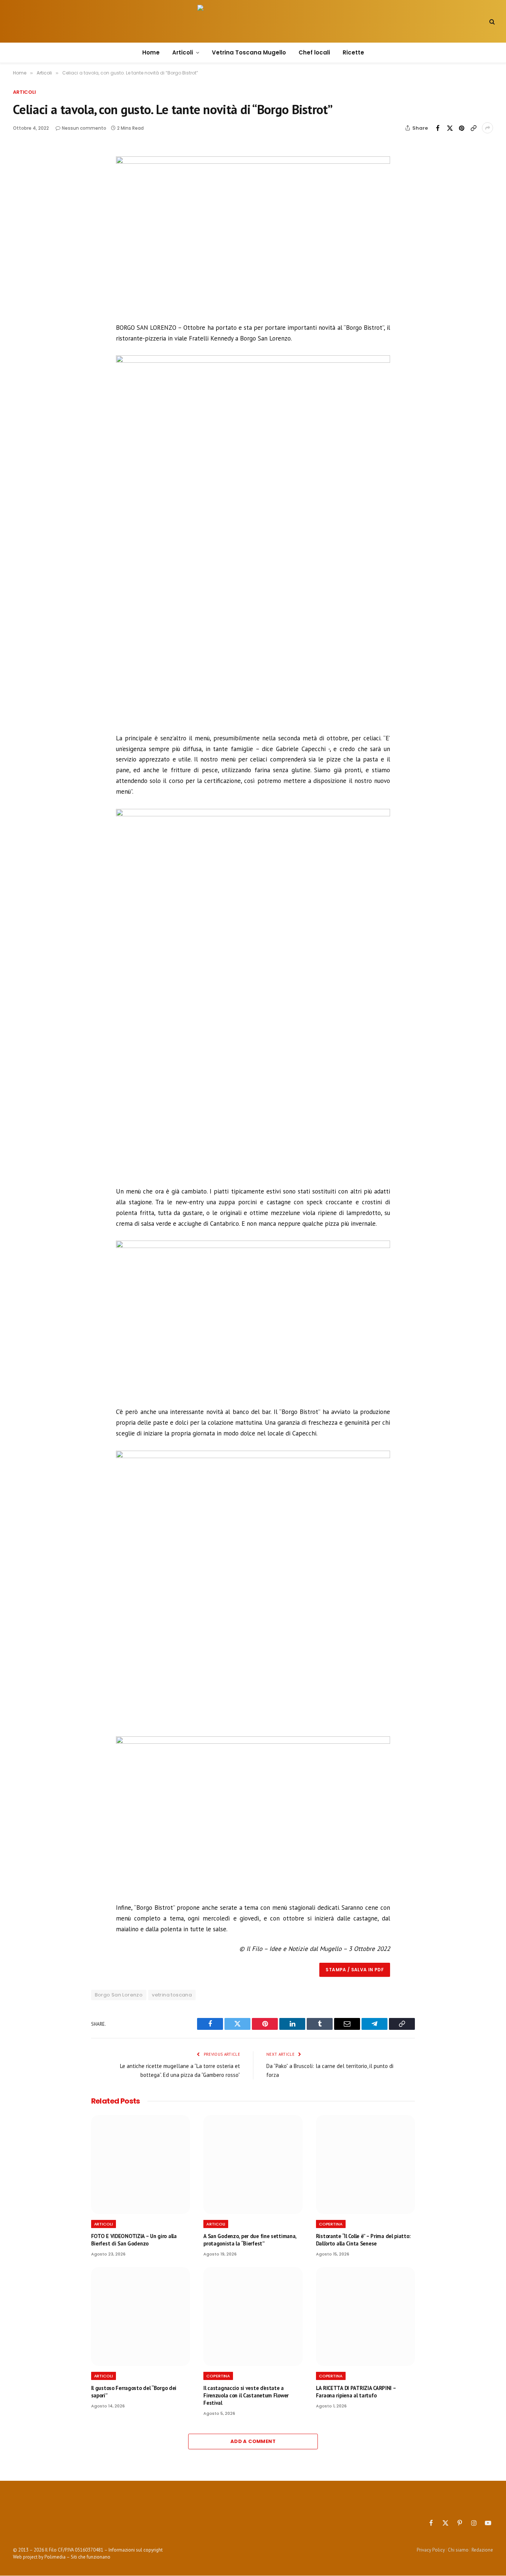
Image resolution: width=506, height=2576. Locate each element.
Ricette (353, 52)
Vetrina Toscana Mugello (249, 52)
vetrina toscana (172, 1995)
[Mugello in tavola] (253, 21)
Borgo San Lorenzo (119, 1995)
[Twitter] (31, 186)
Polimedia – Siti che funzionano (77, 2557)
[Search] (491, 21)
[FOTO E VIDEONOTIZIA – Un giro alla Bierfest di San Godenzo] (141, 2165)
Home (151, 52)
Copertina (331, 2224)
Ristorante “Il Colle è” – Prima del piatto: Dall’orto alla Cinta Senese (363, 2240)
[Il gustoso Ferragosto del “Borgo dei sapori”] (141, 2317)
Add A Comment (253, 2441)
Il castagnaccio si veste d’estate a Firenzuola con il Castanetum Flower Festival (246, 2395)
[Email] (31, 220)
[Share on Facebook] (438, 128)
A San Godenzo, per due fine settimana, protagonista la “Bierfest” (250, 2240)
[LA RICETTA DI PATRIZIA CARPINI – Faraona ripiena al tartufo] (366, 2317)
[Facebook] (31, 169)
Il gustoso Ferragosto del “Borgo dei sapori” (134, 2392)
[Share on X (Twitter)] (450, 128)
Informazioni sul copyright (136, 2550)
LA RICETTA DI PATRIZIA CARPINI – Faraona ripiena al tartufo (356, 2392)
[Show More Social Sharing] (487, 128)
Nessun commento (84, 128)
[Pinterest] (31, 203)
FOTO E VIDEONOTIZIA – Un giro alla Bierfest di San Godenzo (134, 2240)
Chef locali (314, 52)
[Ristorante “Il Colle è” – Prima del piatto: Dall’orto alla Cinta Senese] (366, 2165)
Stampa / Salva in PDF (355, 1970)
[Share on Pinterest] (462, 128)
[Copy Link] (473, 128)
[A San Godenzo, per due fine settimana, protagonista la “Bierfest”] (253, 2165)
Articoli (183, 52)
